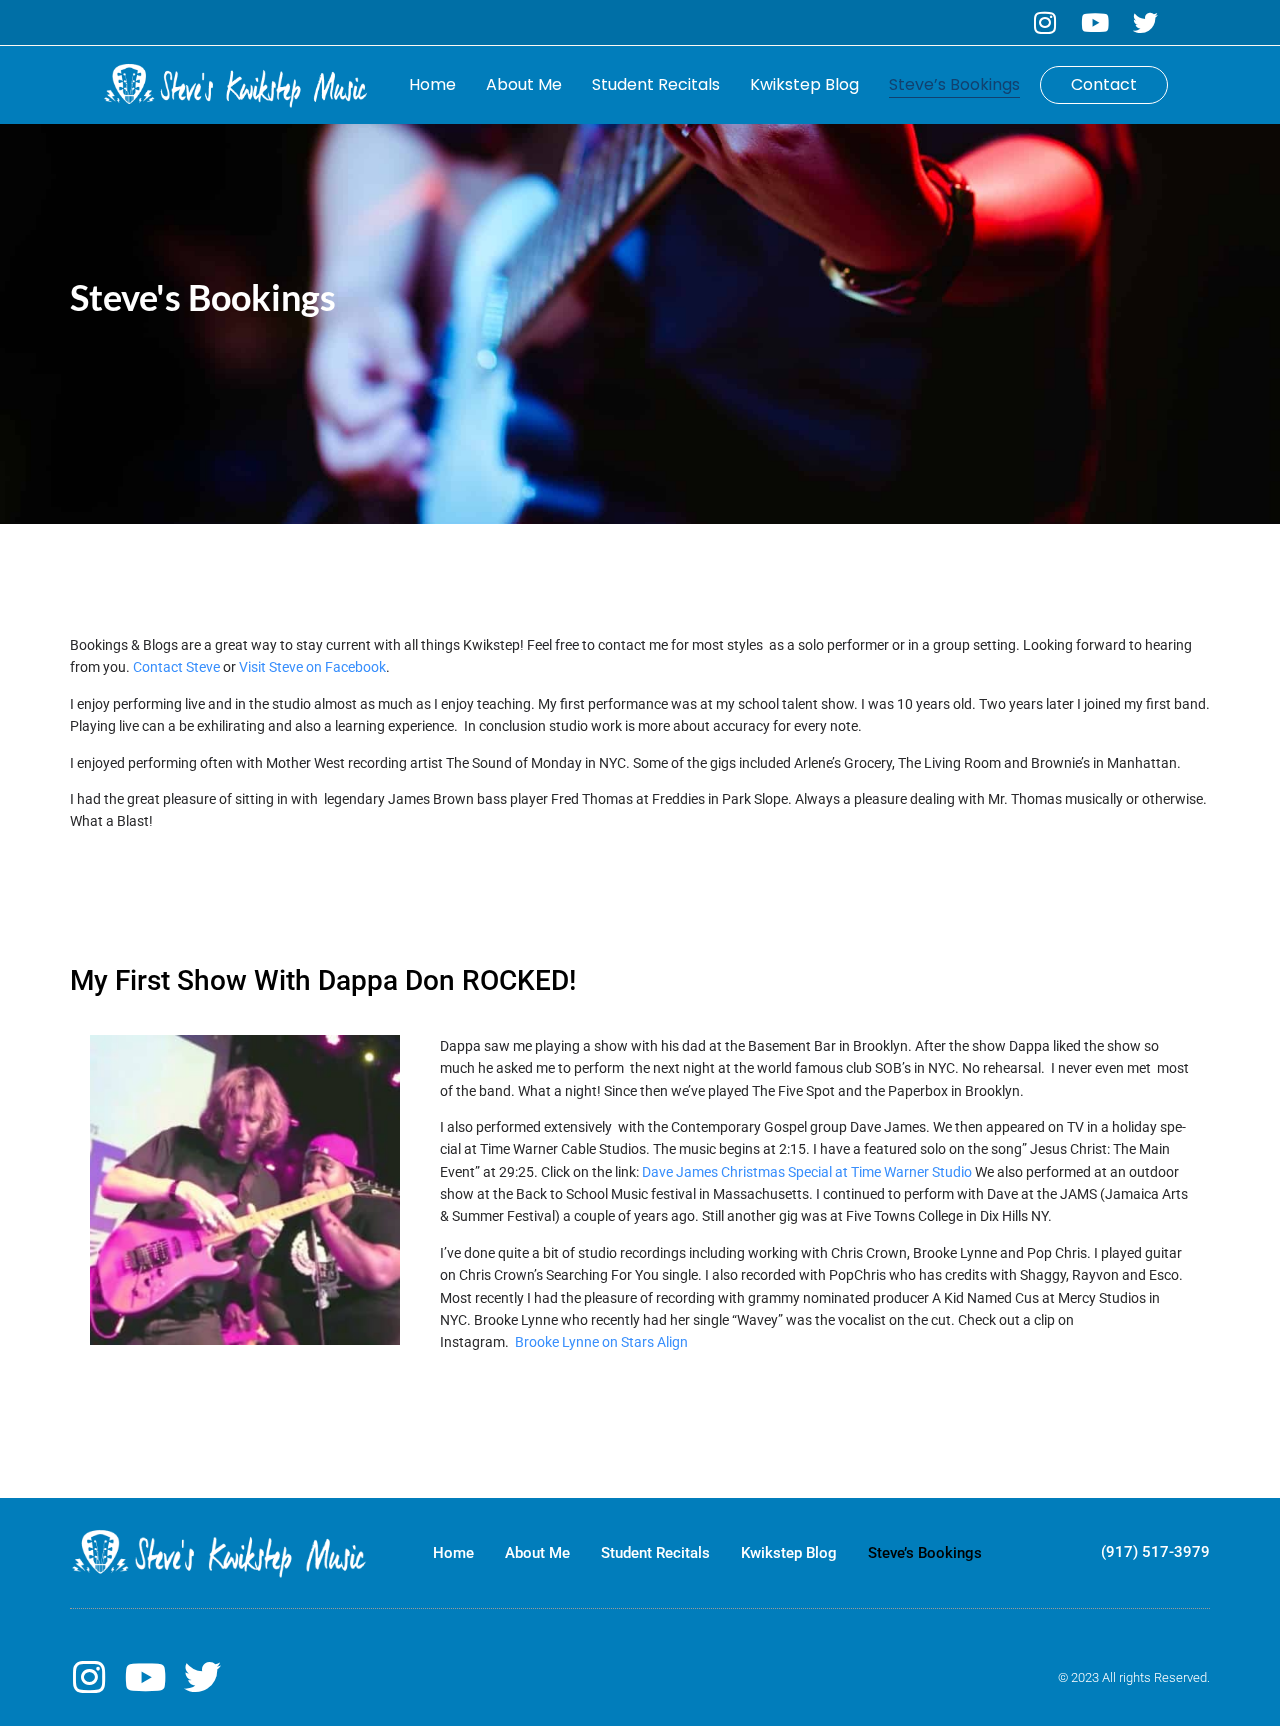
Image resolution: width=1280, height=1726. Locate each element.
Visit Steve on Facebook (312, 667)
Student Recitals (656, 84)
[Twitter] (1145, 22)
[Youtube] (1095, 22)
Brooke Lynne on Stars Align (601, 1342)
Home (432, 84)
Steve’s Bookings (954, 84)
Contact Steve (176, 667)
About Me (524, 84)
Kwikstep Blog (804, 84)
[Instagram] (1045, 22)
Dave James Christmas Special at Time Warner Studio (808, 1172)
